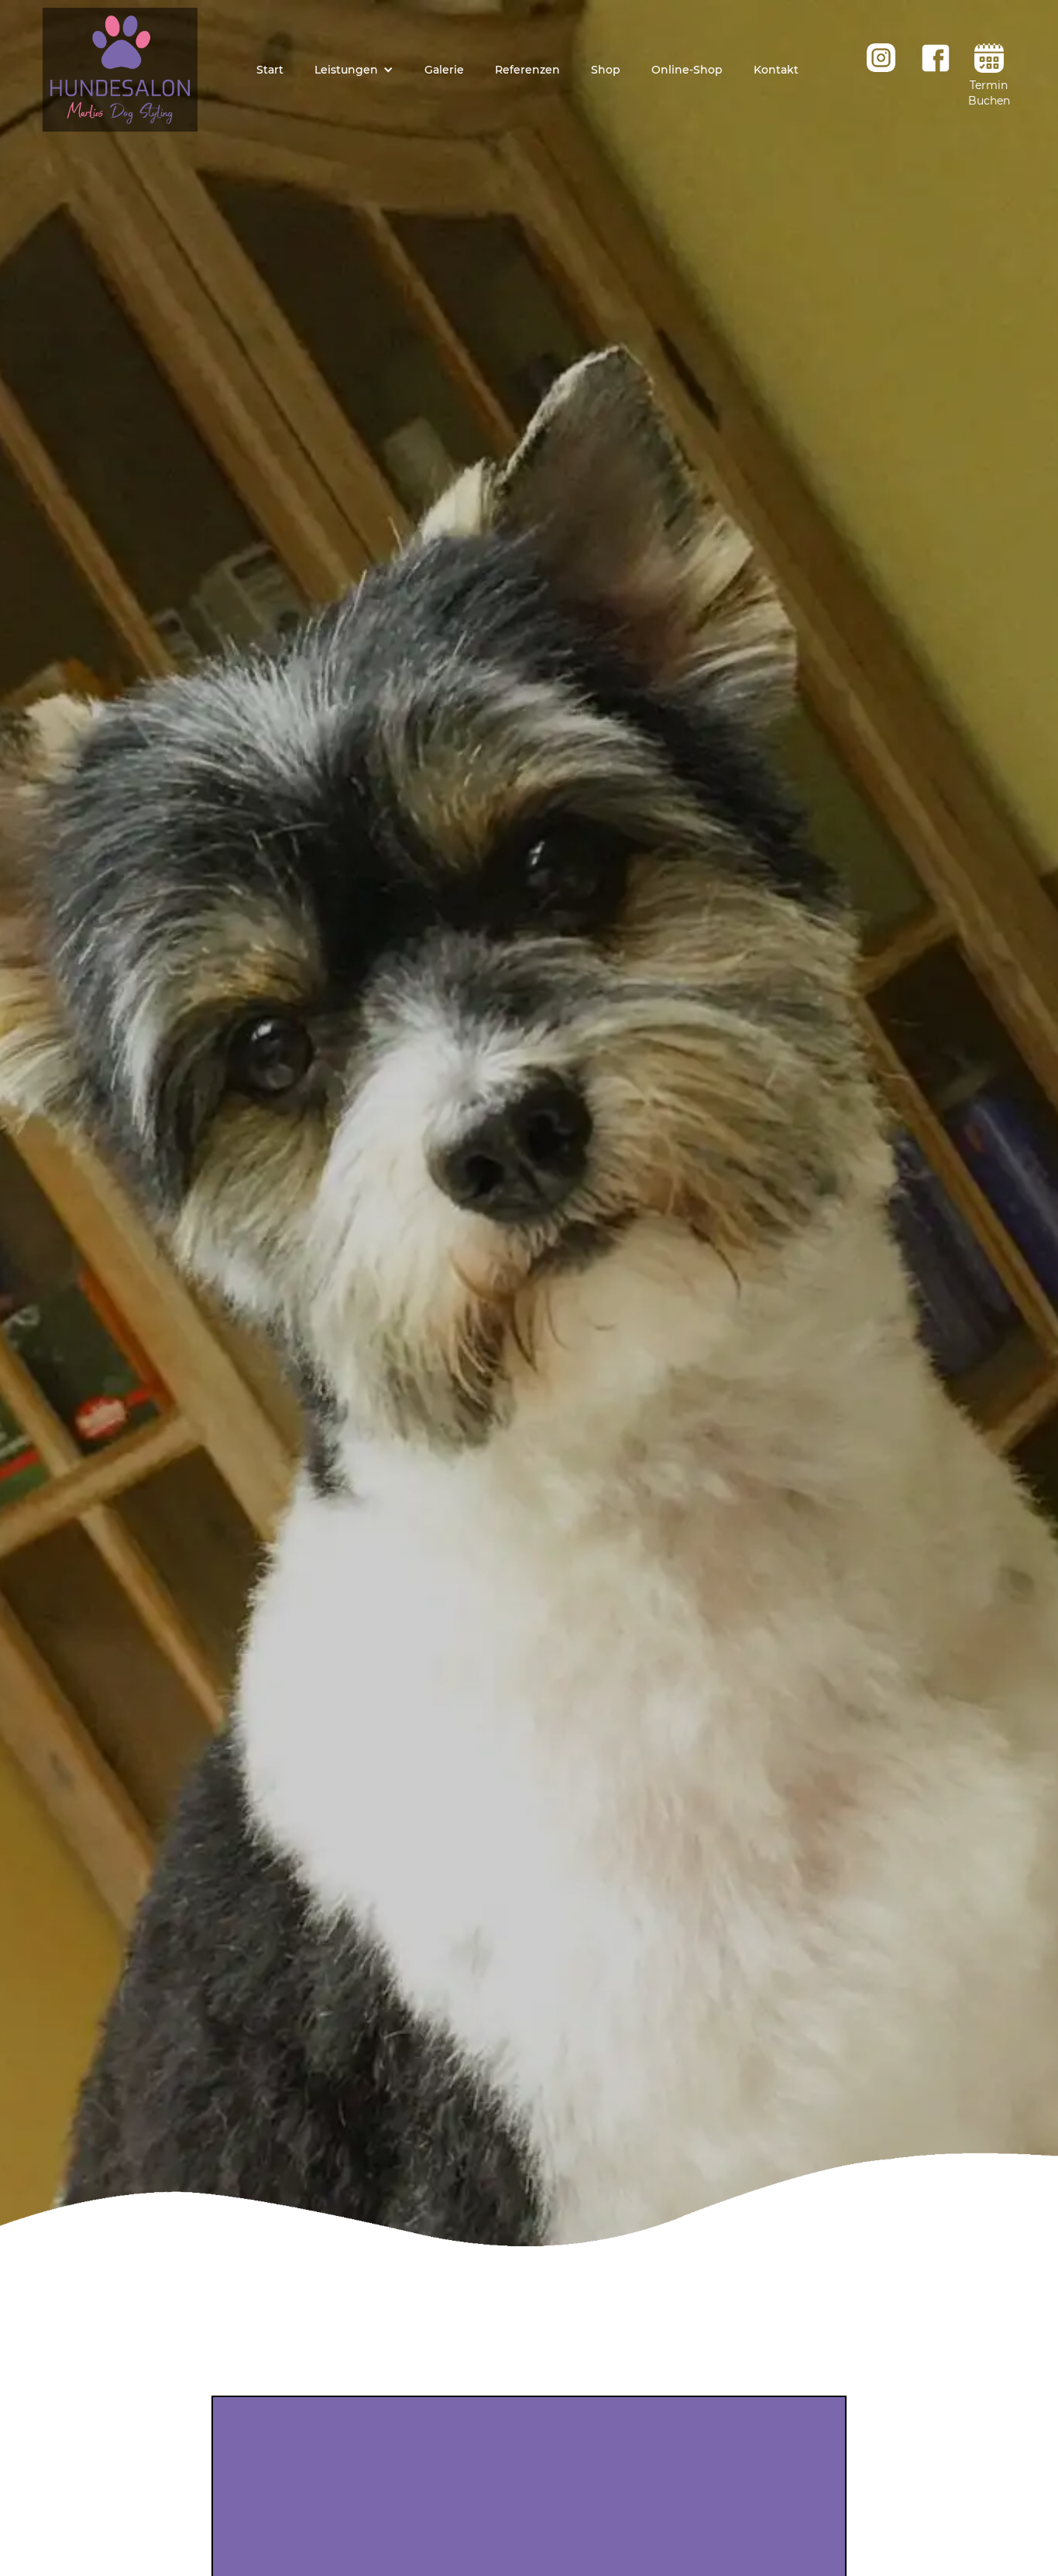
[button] (354, 70)
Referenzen (527, 70)
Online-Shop (687, 70)
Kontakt (776, 70)
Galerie (444, 70)
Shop (606, 70)
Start (270, 70)
